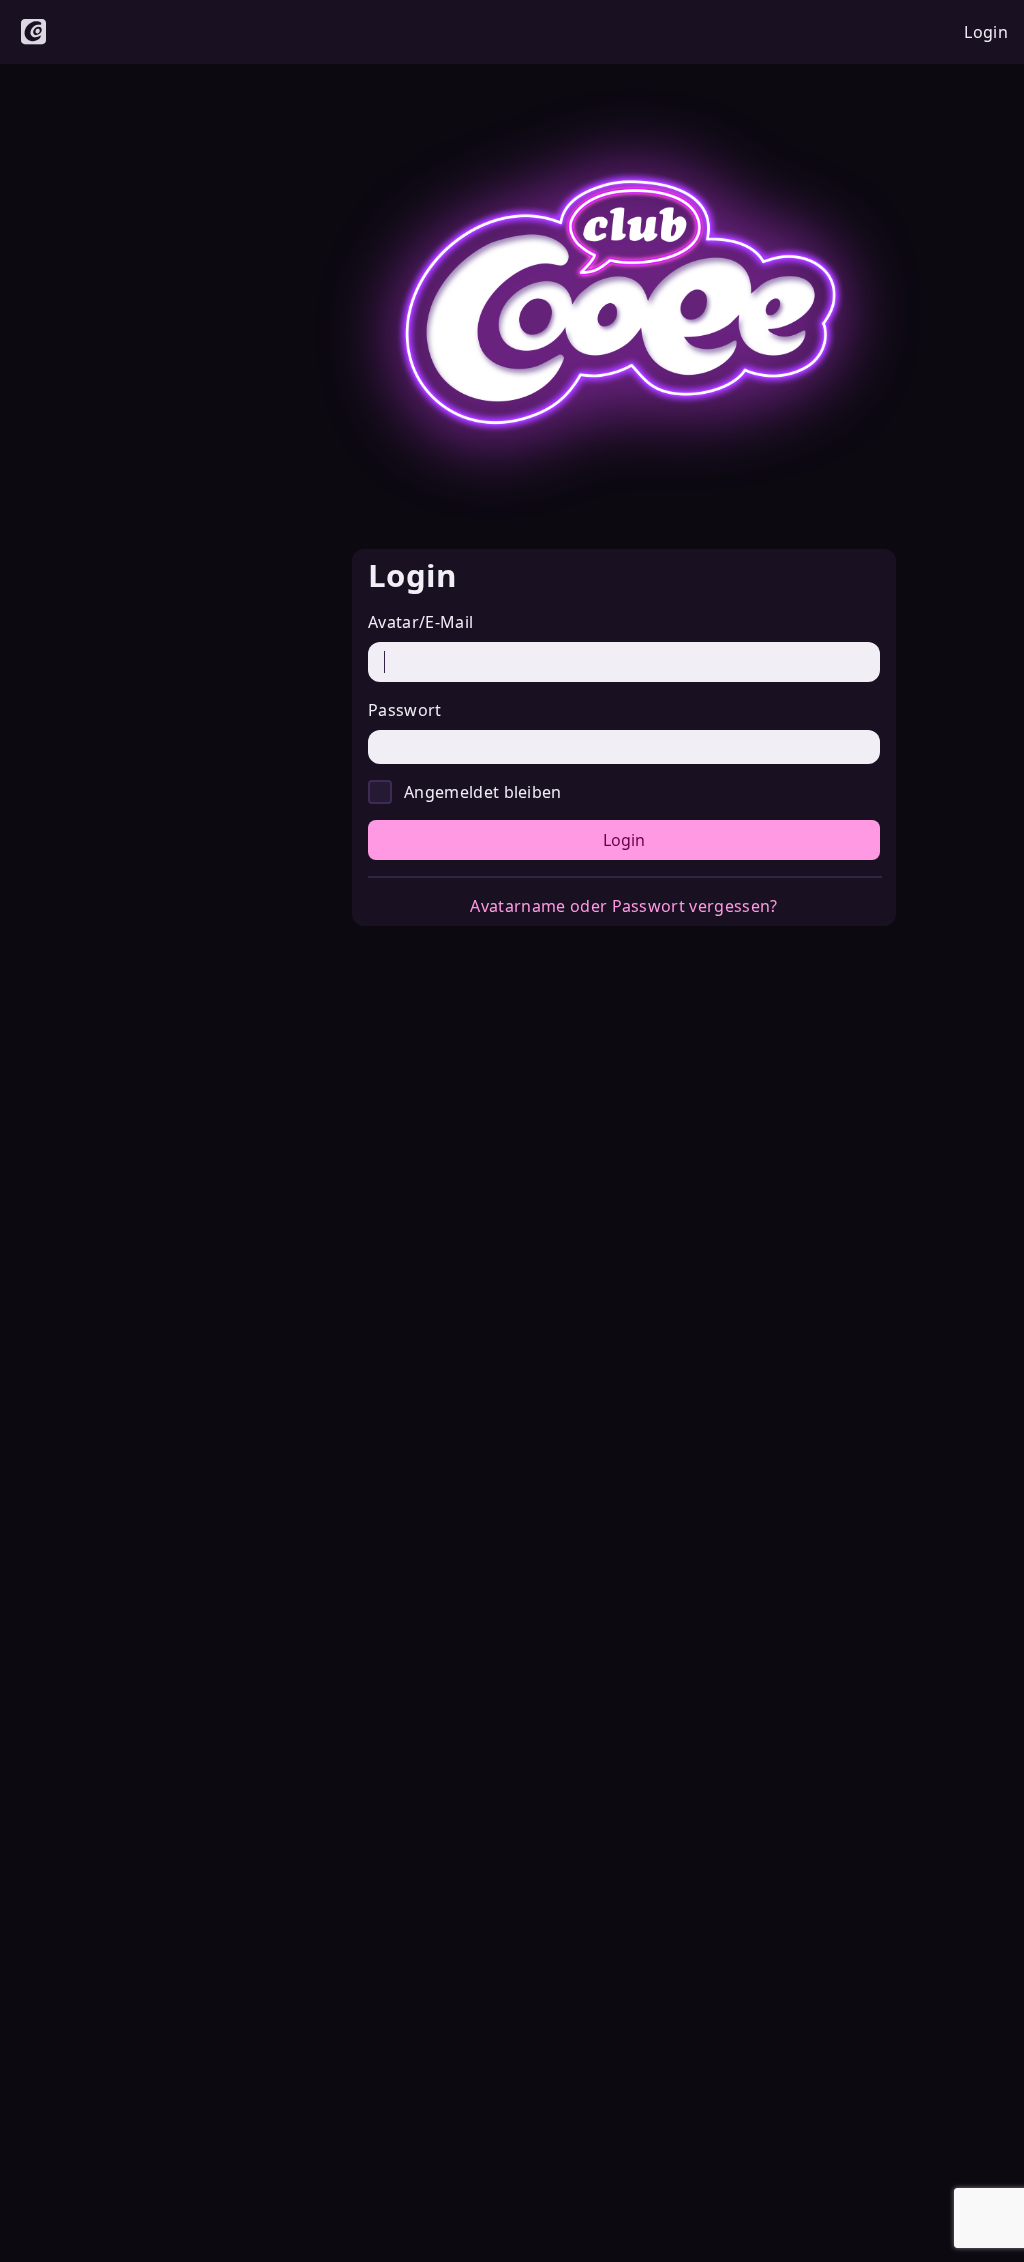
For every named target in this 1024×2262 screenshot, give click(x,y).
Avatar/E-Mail (420, 622)
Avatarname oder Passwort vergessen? (623, 906)
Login (624, 840)
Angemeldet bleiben (483, 792)
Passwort (405, 710)
